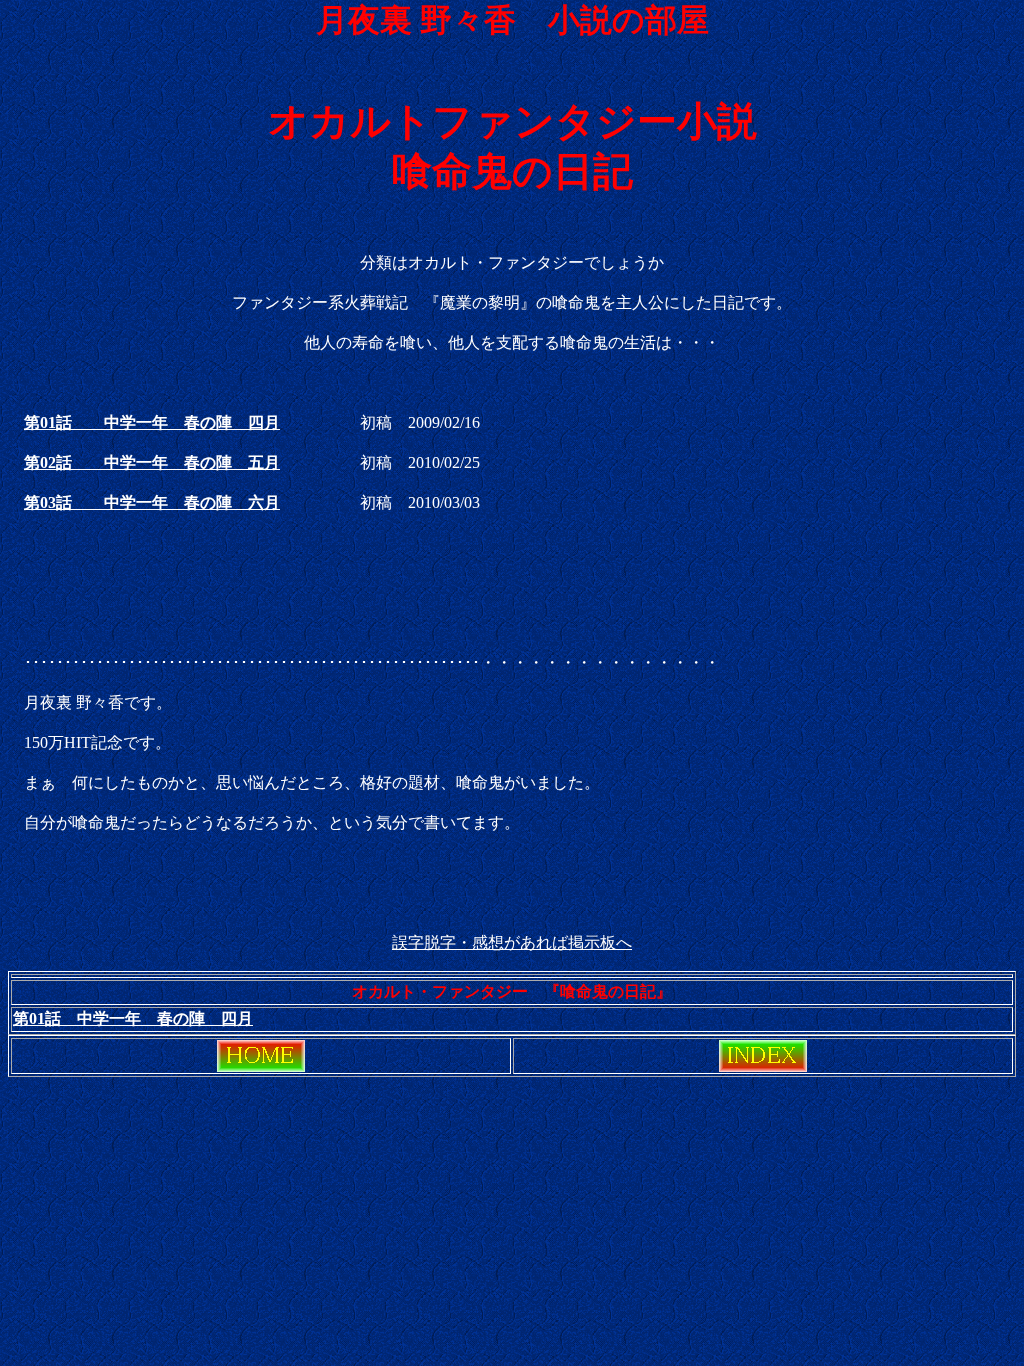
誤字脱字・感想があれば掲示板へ (512, 942)
